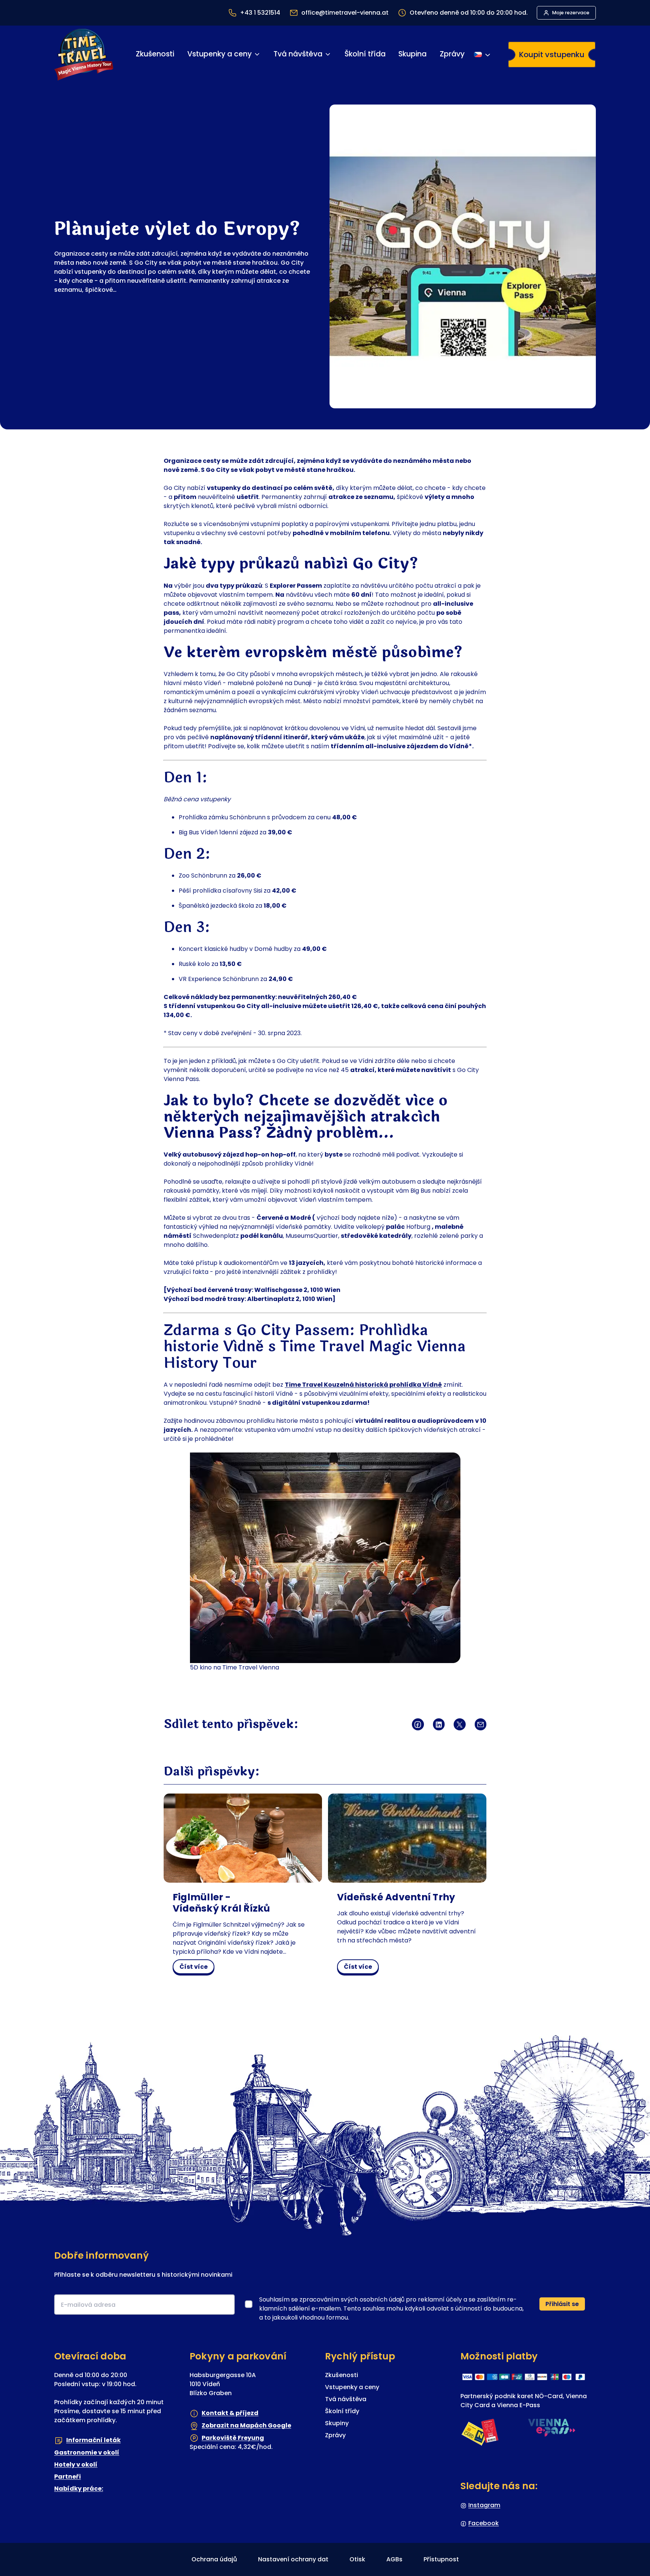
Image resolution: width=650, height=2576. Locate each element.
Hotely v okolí (76, 2465)
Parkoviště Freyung (233, 2437)
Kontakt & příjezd (230, 2413)
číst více (197, 1968)
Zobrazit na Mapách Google (246, 2425)
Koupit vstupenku (552, 55)
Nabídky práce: (79, 2489)
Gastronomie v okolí (87, 2452)
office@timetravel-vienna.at (345, 13)
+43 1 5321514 (260, 13)
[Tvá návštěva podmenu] (328, 54)
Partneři (68, 2477)
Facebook (484, 2523)
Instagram (484, 2505)
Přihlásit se (562, 2304)
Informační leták (93, 2440)
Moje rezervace (571, 13)
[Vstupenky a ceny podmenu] (257, 54)
